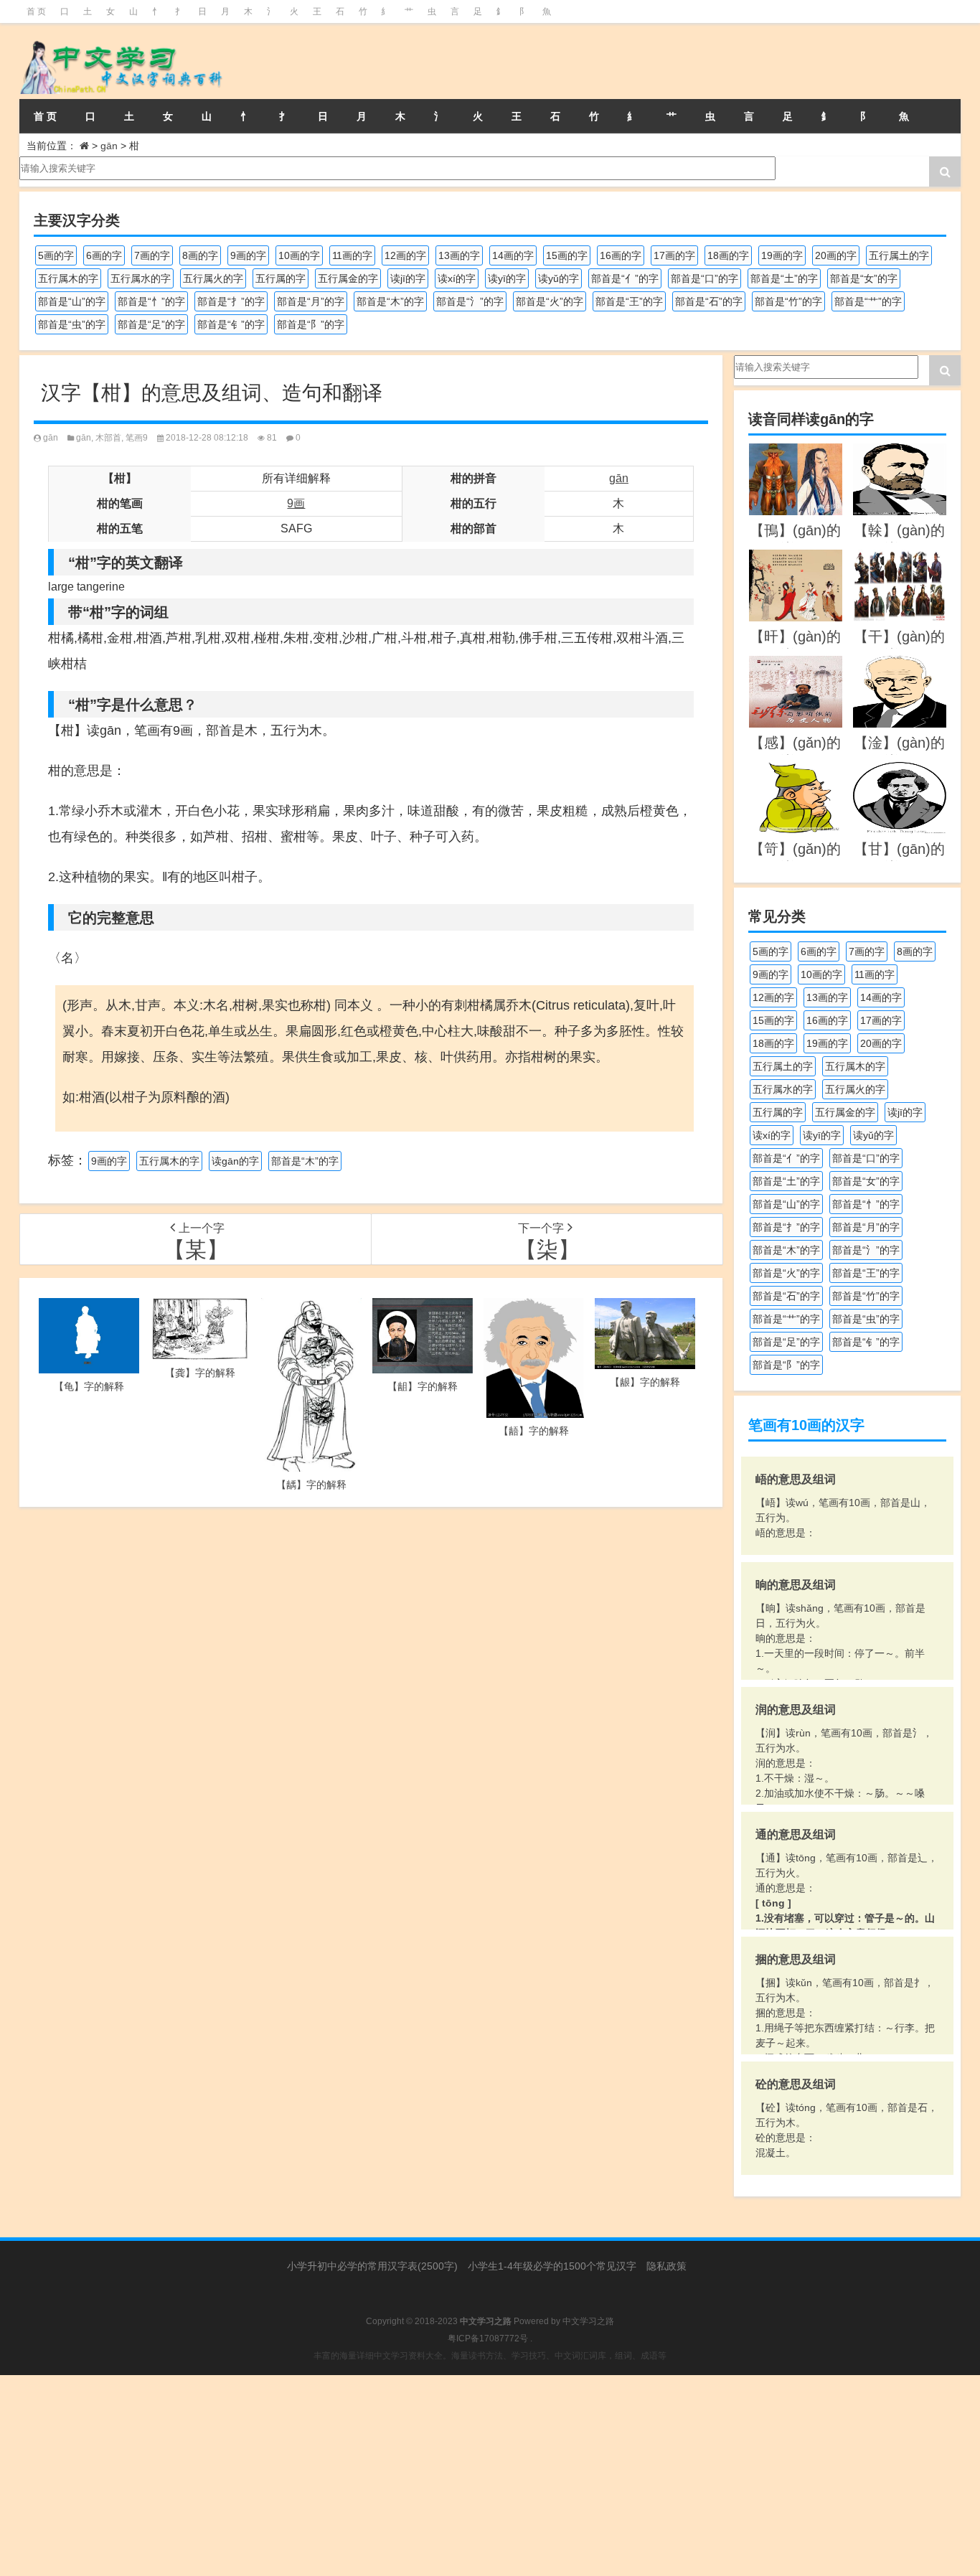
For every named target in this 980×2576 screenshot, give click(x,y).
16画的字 (621, 255)
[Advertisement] (430, 2476)
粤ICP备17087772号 (488, 2338)
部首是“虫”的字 (72, 324)
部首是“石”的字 (709, 301)
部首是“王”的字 (629, 301)
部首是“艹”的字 (868, 301)
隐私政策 (666, 2266)
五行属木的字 (68, 278)
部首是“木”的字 (390, 301)
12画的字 (405, 255)
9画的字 (248, 255)
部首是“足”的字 (151, 324)
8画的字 (200, 255)
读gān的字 (235, 1161)
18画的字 (728, 255)
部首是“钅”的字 (231, 324)
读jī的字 (408, 278)
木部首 (108, 438)
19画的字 (782, 255)
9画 (296, 503)
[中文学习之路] (166, 61)
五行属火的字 (213, 278)
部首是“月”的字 (311, 301)
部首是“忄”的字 (151, 301)
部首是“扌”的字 (231, 301)
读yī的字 (507, 278)
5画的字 (56, 255)
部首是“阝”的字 (311, 324)
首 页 (36, 11)
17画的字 (674, 255)
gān (109, 146)
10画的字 (299, 255)
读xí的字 (457, 278)
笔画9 (137, 438)
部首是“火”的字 (550, 301)
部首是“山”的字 (72, 301)
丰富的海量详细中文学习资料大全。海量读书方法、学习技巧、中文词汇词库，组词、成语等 (490, 2356)
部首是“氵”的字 (470, 301)
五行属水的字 (141, 278)
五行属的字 (281, 278)
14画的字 (513, 255)
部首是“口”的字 (705, 278)
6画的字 (104, 255)
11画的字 (352, 255)
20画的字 (836, 255)
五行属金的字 (348, 278)
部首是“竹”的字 (788, 301)
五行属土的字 (899, 255)
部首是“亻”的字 (625, 278)
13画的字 (459, 255)
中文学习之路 (588, 2321)
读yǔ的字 (559, 278)
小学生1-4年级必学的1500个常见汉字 (552, 2266)
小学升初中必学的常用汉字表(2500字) (372, 2266)
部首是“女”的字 (864, 278)
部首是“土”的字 (784, 278)
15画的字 (567, 255)
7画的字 (152, 255)
